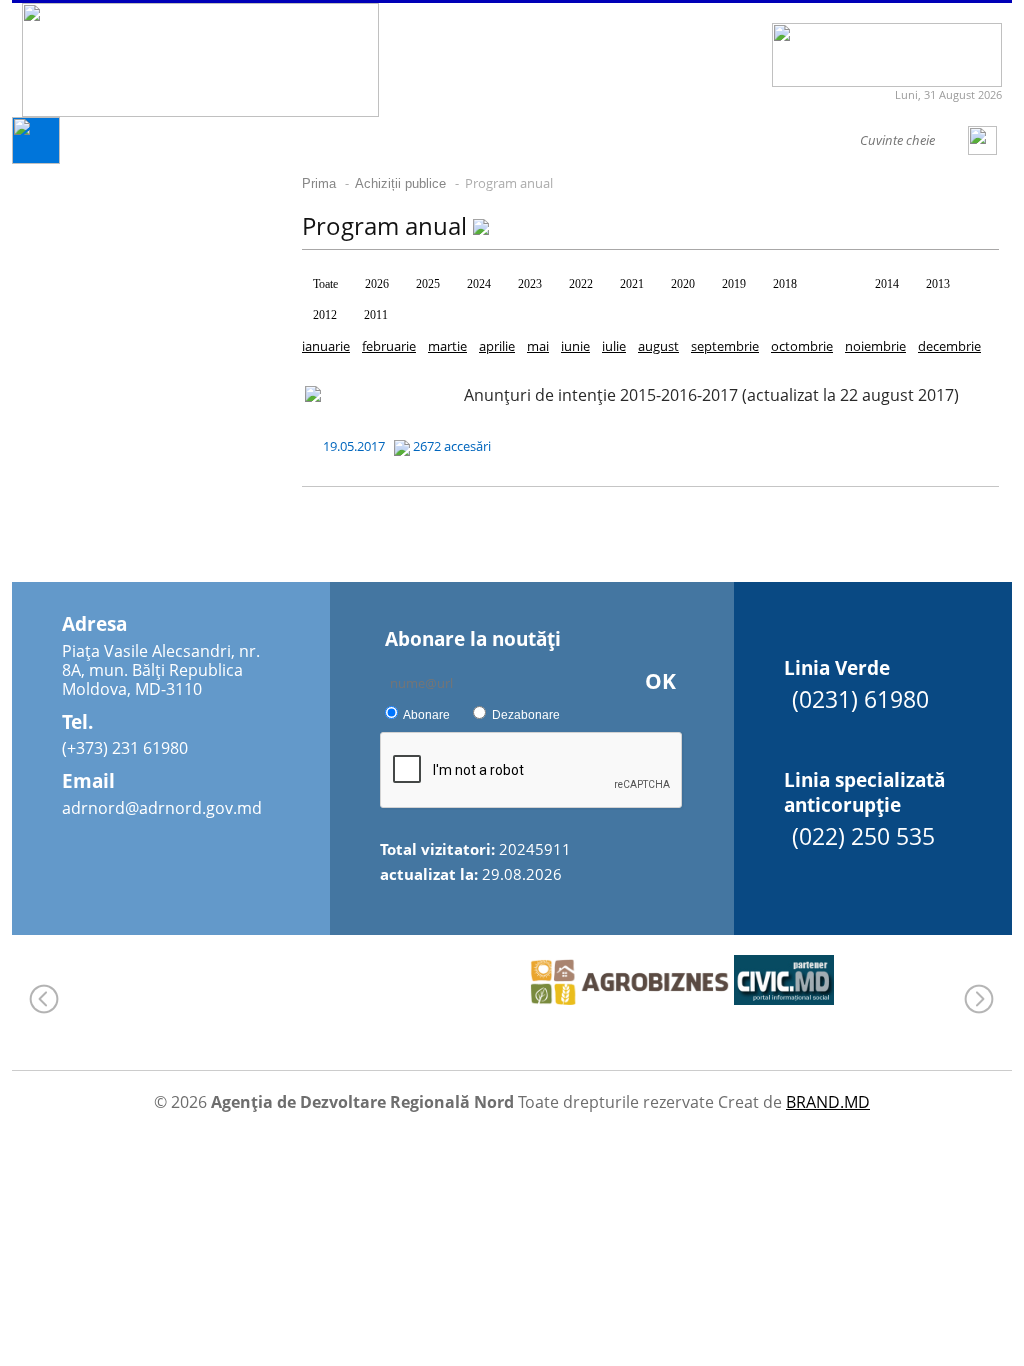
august (658, 346)
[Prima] (36, 158)
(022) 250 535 (863, 836)
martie (447, 346)
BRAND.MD (828, 1102)
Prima (319, 183)
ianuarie (326, 346)
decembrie (949, 346)
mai (538, 346)
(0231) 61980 (860, 699)
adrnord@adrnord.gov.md (162, 808)
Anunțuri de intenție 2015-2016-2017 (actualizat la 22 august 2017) (711, 395)
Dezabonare (526, 715)
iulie (614, 346)
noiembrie (875, 346)
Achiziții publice (400, 183)
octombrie (802, 346)
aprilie (497, 346)
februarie (389, 346)
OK (660, 681)
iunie (575, 346)
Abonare (426, 715)
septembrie (725, 346)
